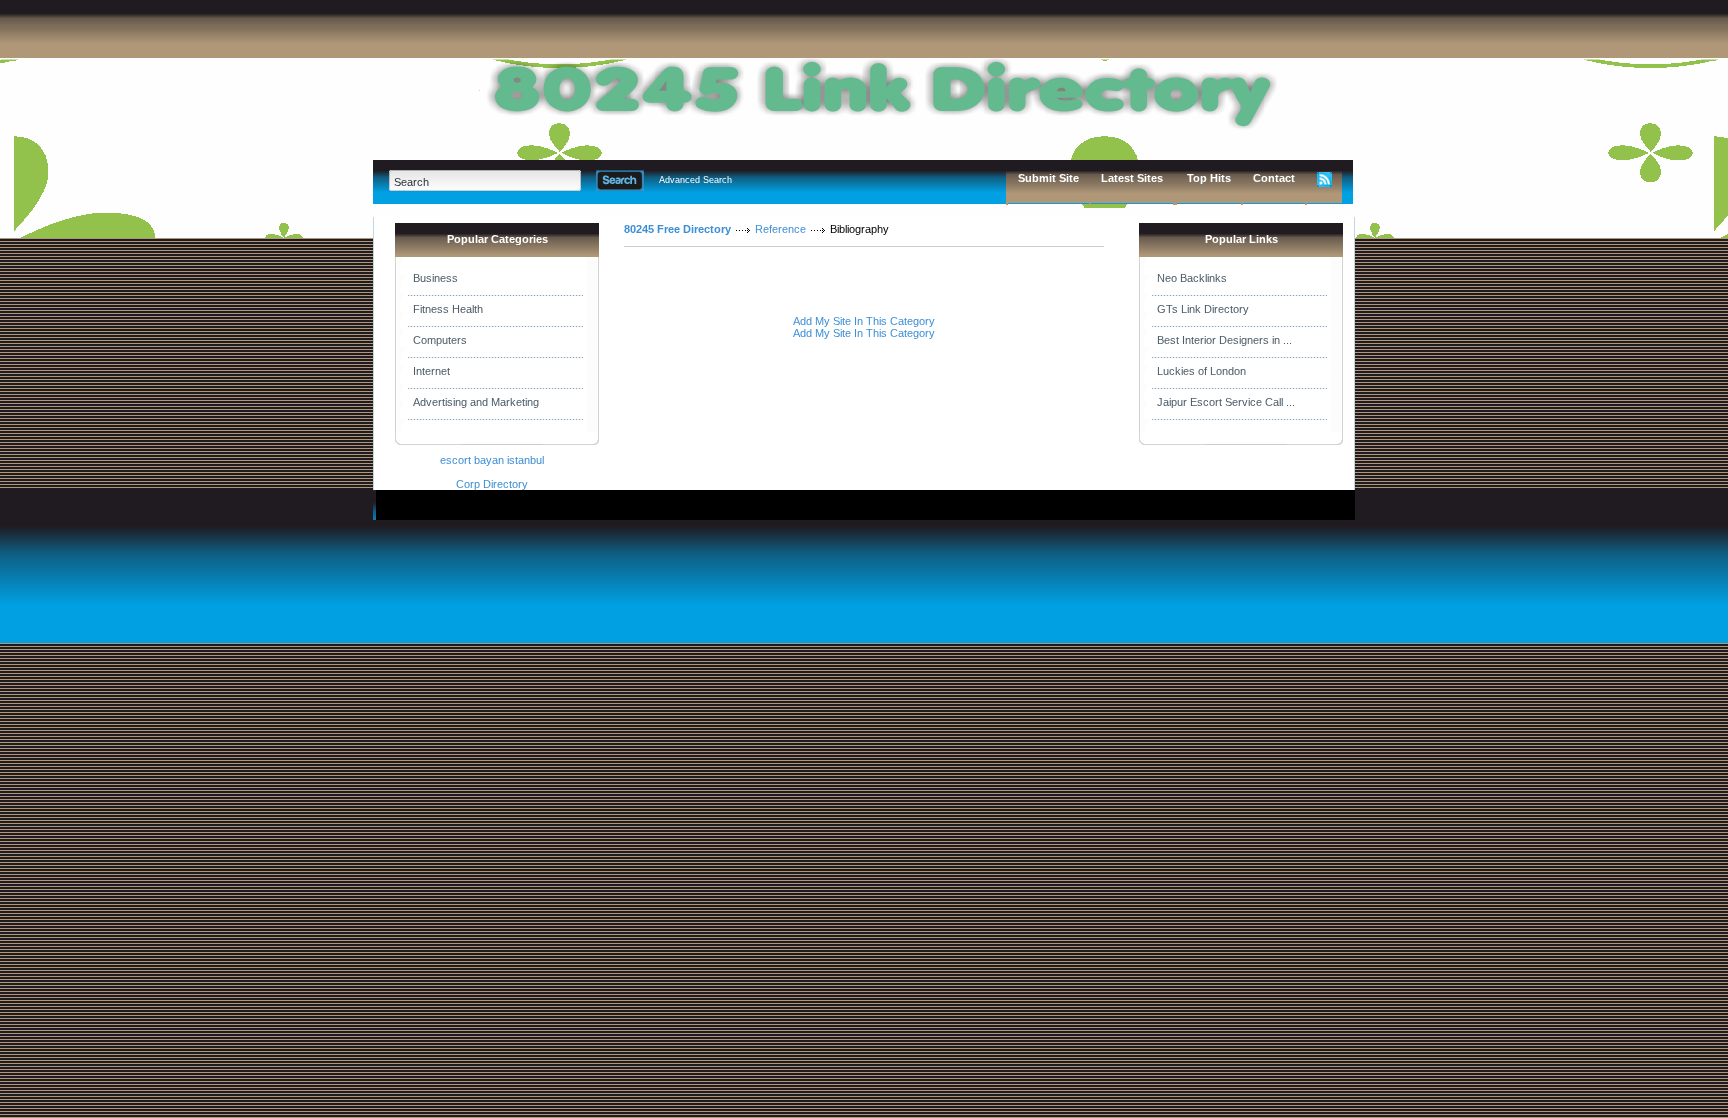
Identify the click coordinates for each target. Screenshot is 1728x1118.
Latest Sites (1132, 178)
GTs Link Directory (1203, 309)
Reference (780, 229)
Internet (431, 371)
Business (435, 278)
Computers (440, 340)
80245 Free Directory (677, 229)
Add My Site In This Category (864, 321)
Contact (1274, 178)
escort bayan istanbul (492, 460)
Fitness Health (448, 309)
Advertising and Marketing (476, 402)
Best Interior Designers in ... (1224, 340)
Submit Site (1048, 178)
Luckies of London (1201, 371)
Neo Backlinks (1192, 278)
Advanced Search (695, 180)
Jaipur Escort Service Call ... (1226, 402)
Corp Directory (492, 484)
